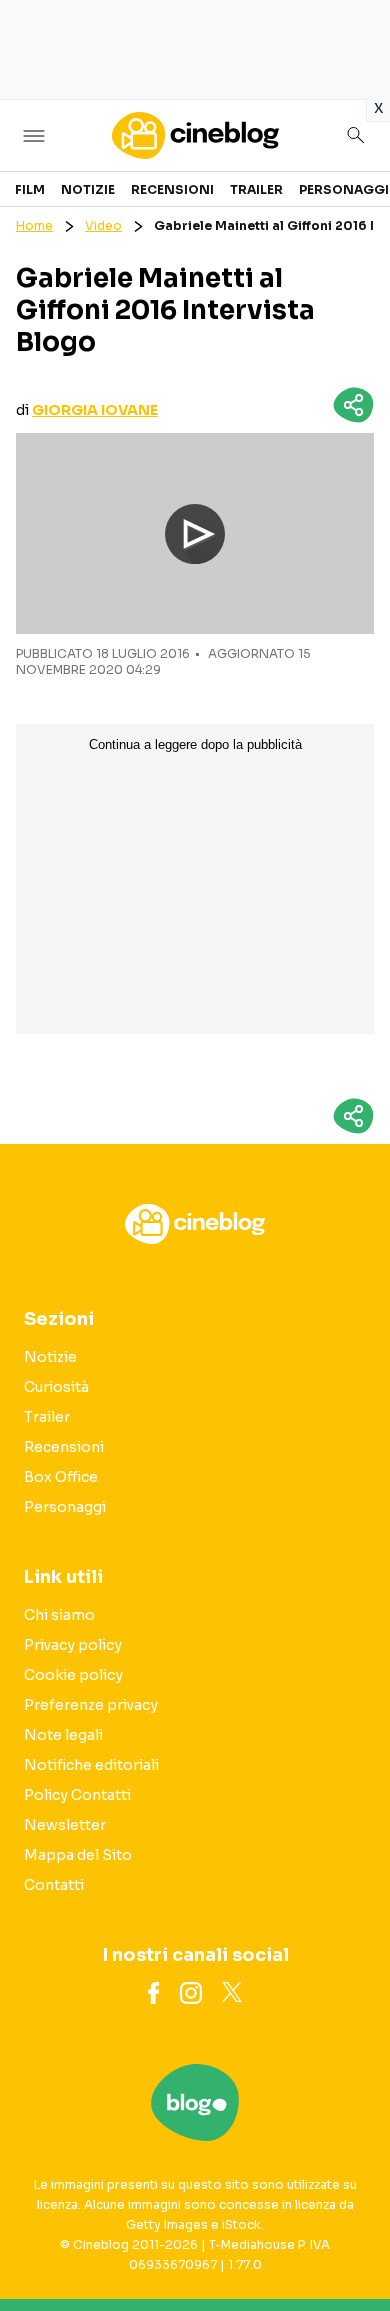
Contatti (54, 1885)
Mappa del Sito (78, 1855)
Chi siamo (59, 1615)
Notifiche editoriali (91, 1765)
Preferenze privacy (91, 1705)
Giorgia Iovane (95, 410)
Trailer (256, 189)
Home (34, 225)
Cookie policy (73, 1675)
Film (30, 189)
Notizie (88, 189)
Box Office (61, 1477)
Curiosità (56, 1387)
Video (103, 225)
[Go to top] (350, 2245)
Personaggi (344, 189)
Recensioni (172, 189)
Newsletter (65, 1825)
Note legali (63, 1735)
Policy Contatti (77, 1795)
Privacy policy (73, 1645)
